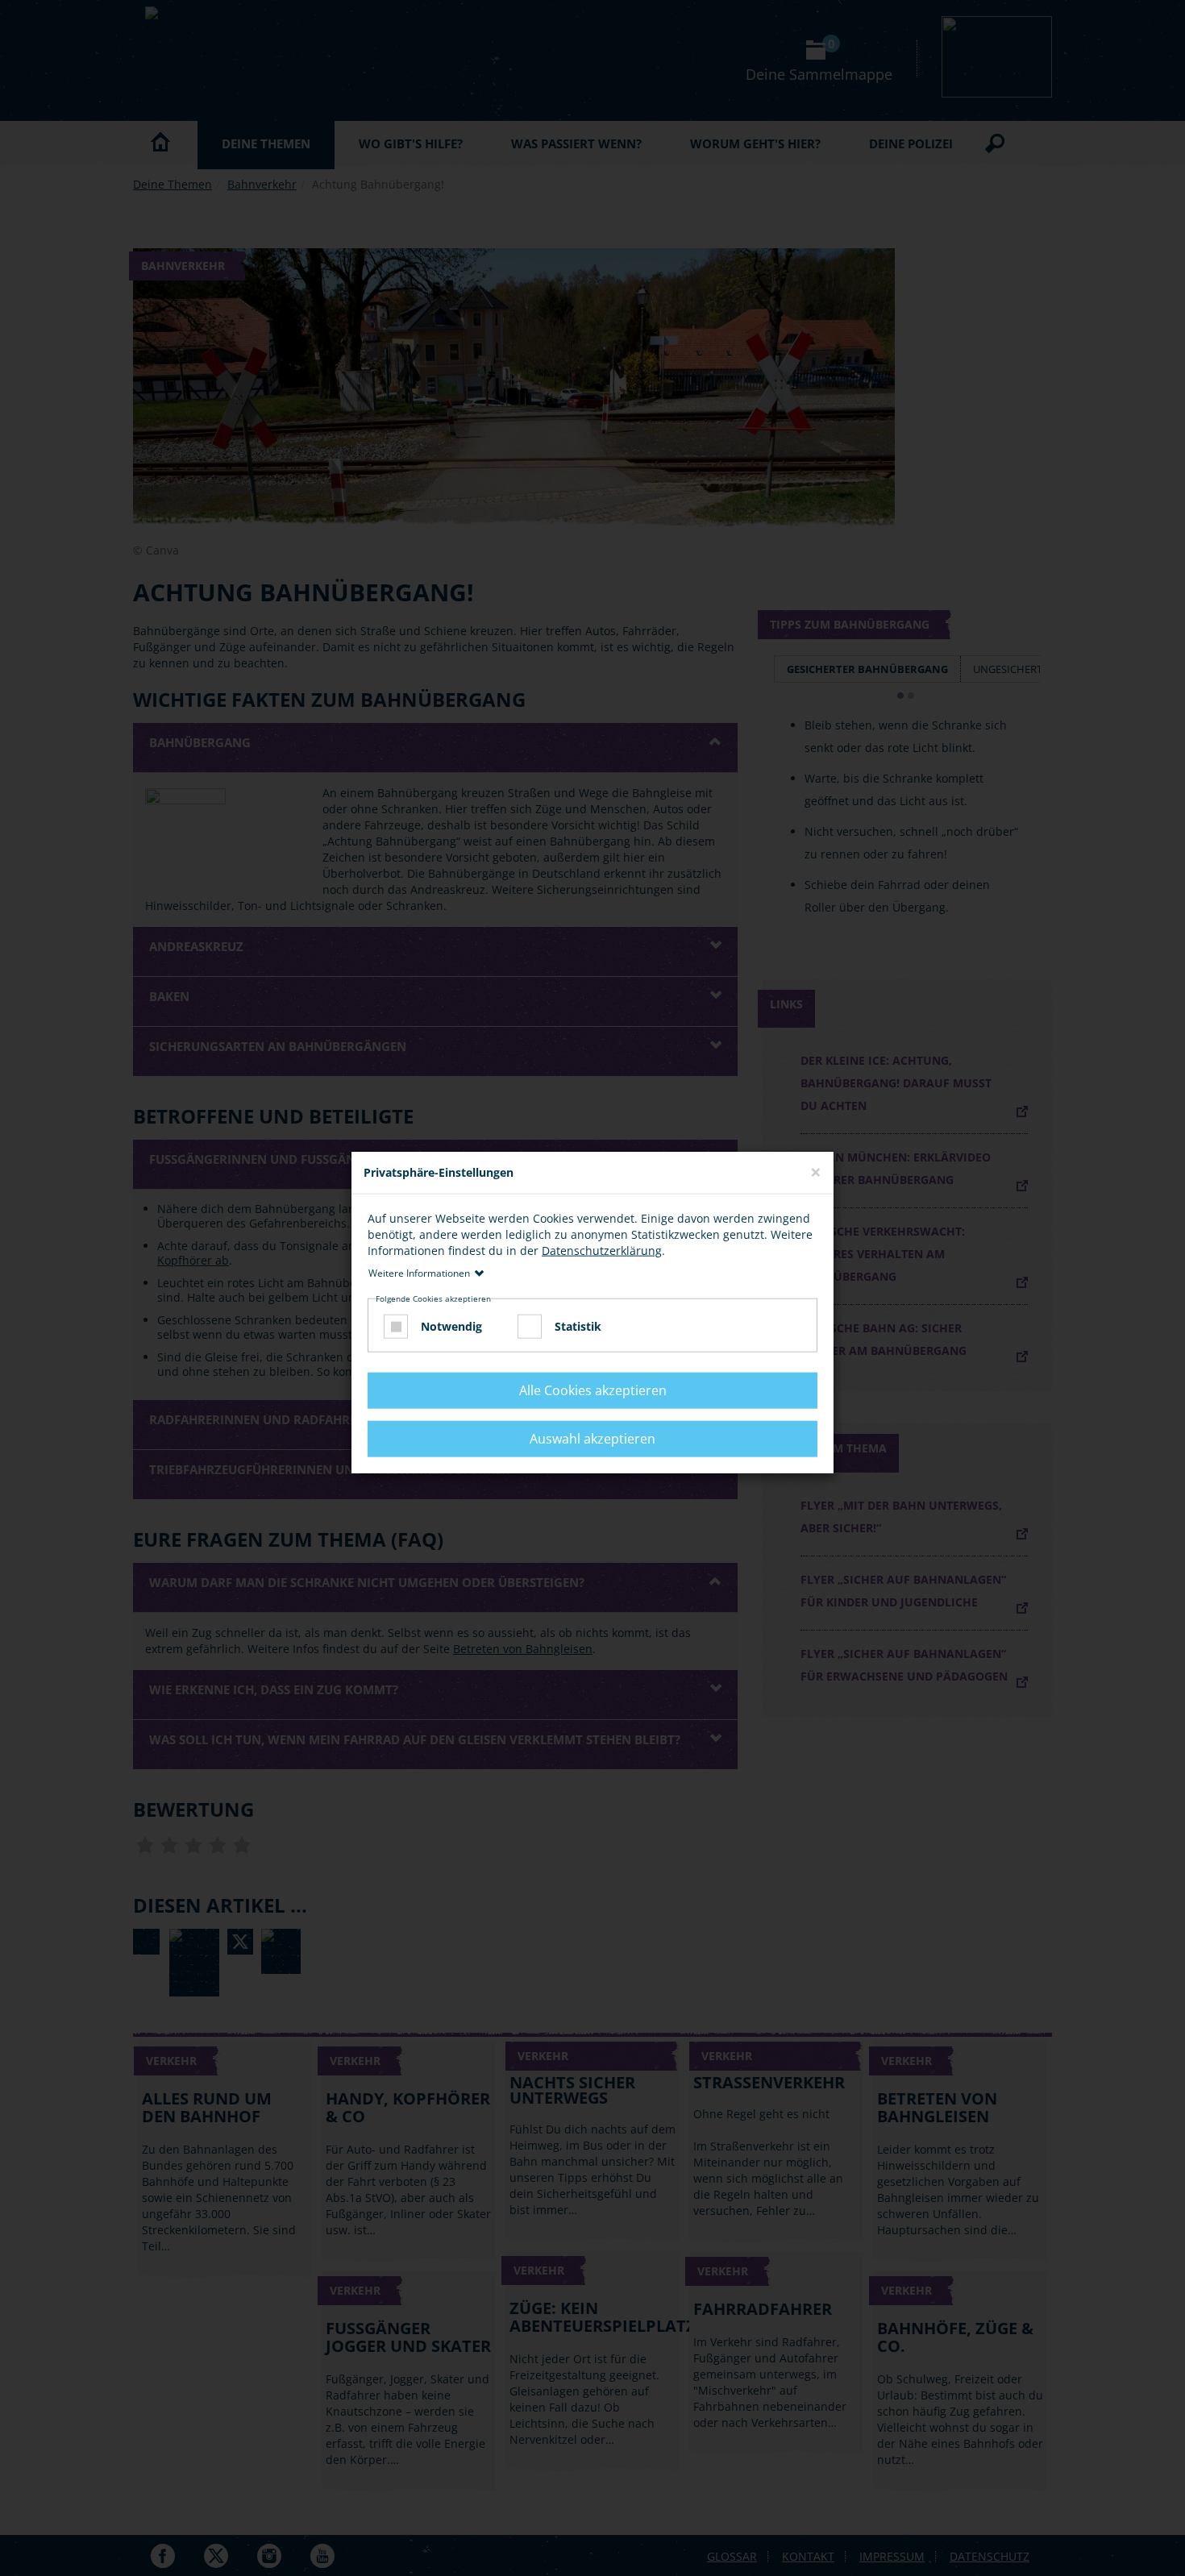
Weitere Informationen (419, 1272)
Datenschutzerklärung (602, 1250)
